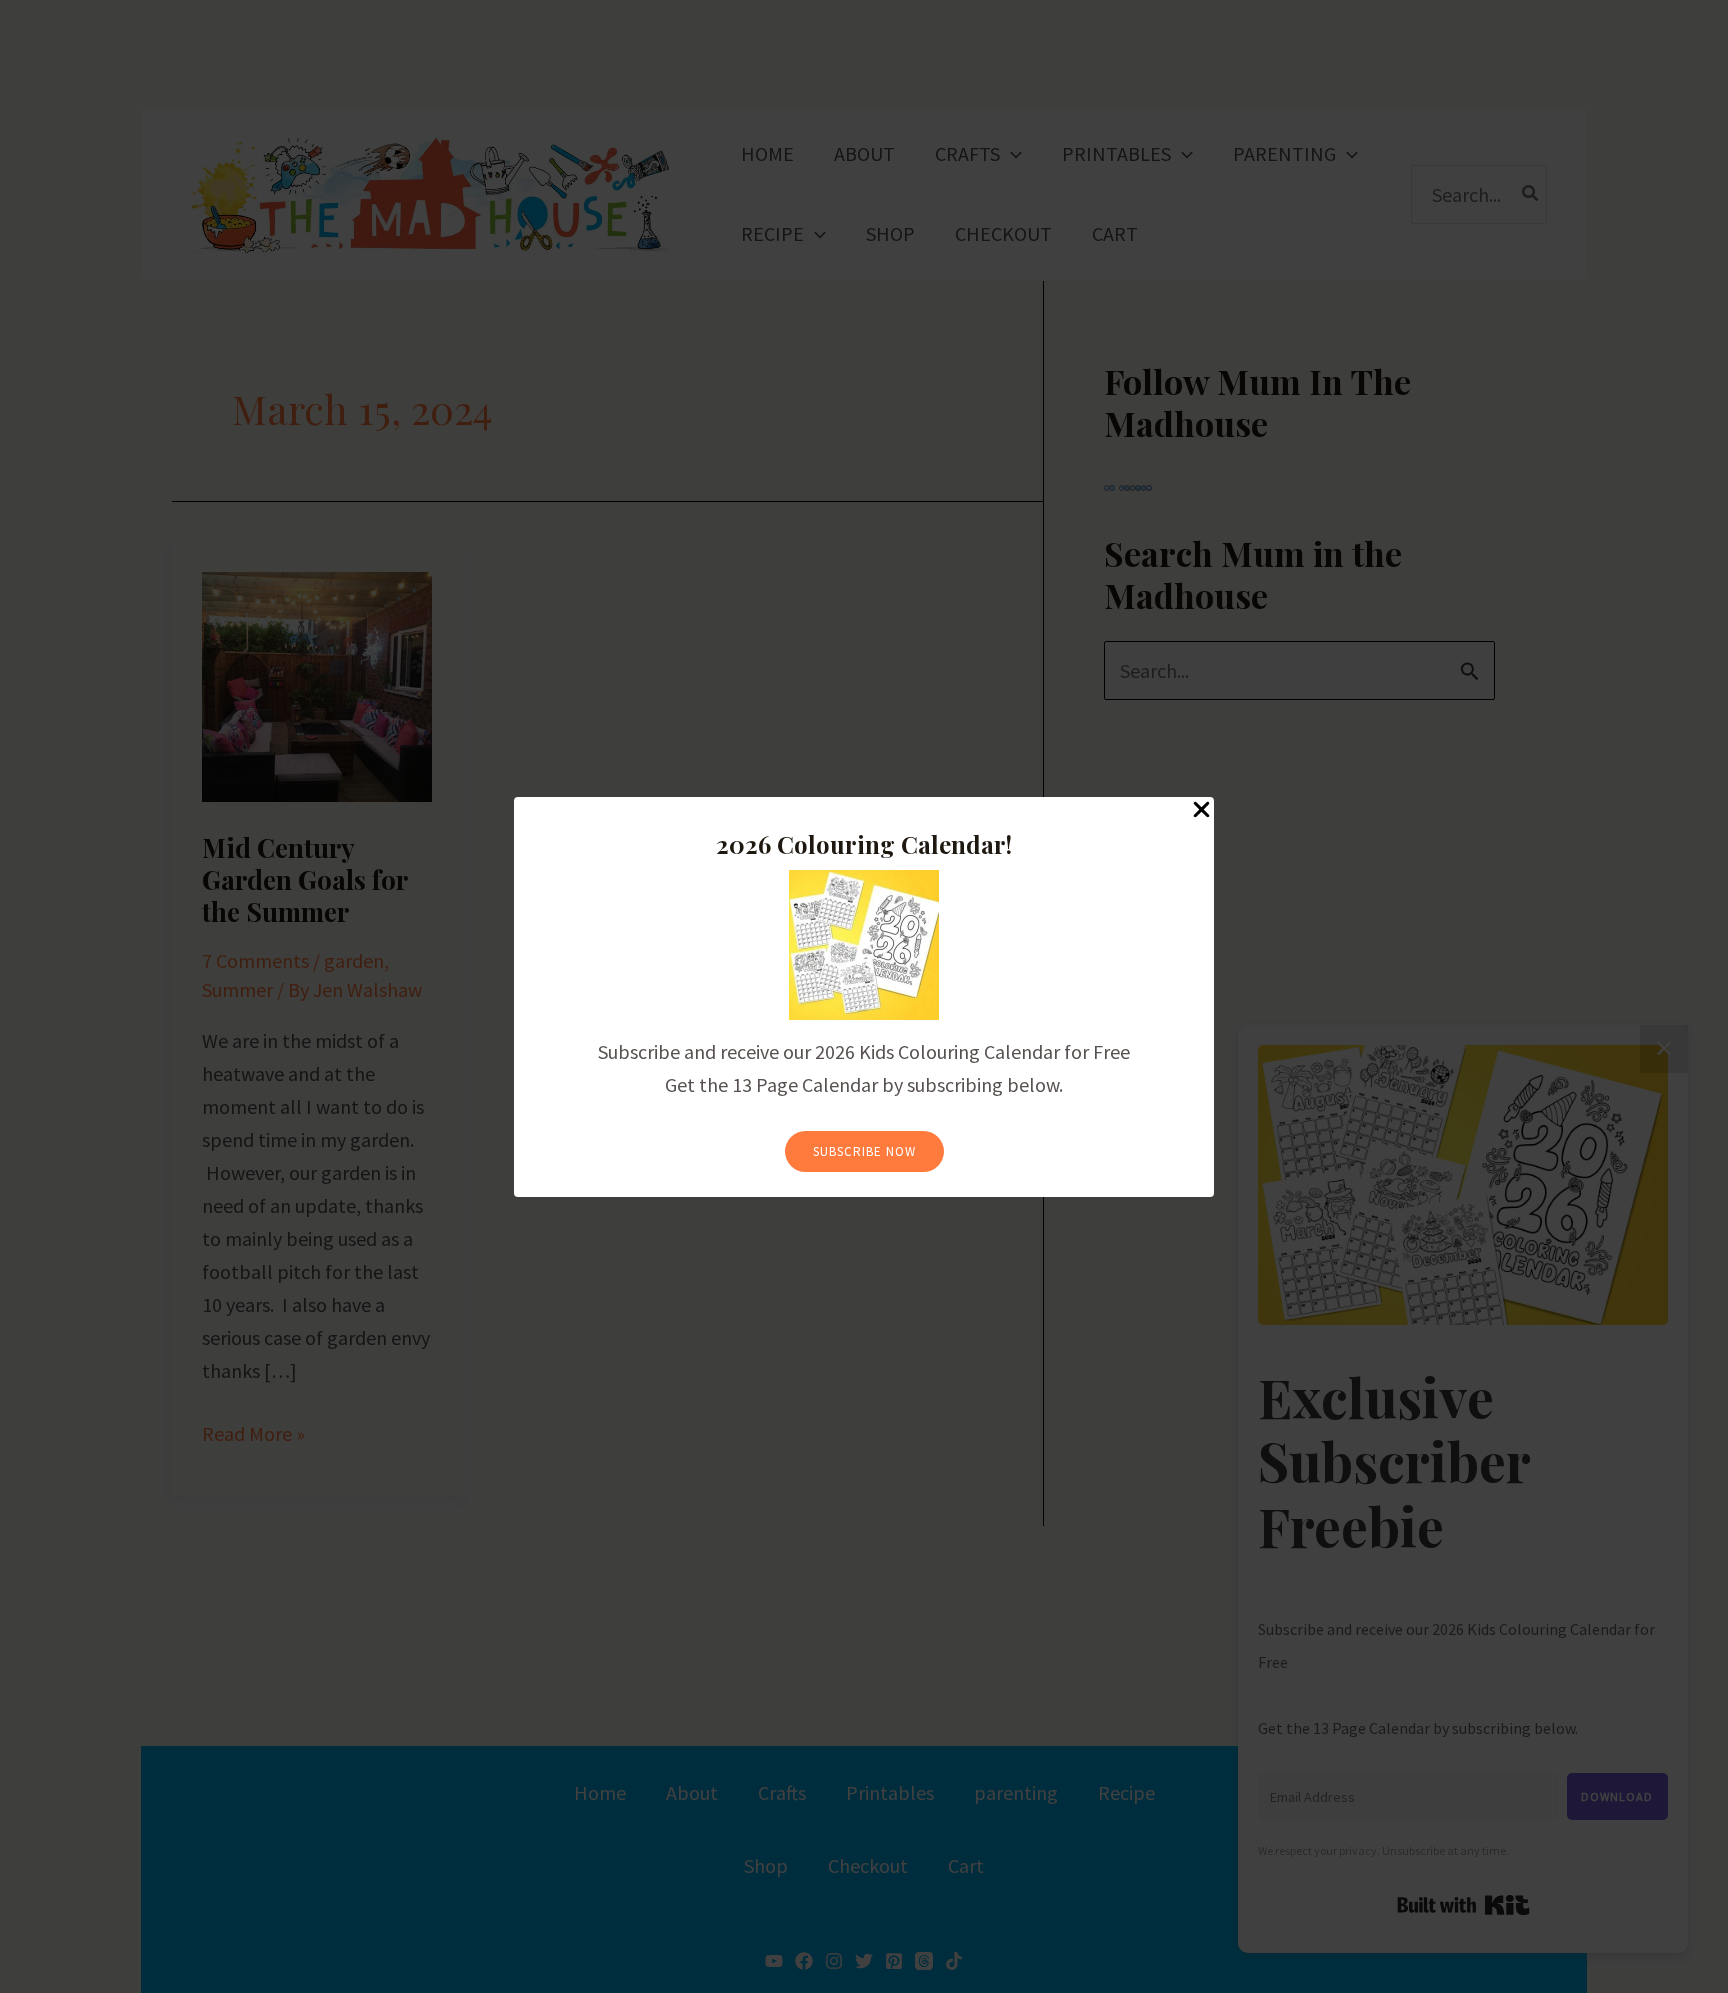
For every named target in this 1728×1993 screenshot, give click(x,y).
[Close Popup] (1201, 810)
